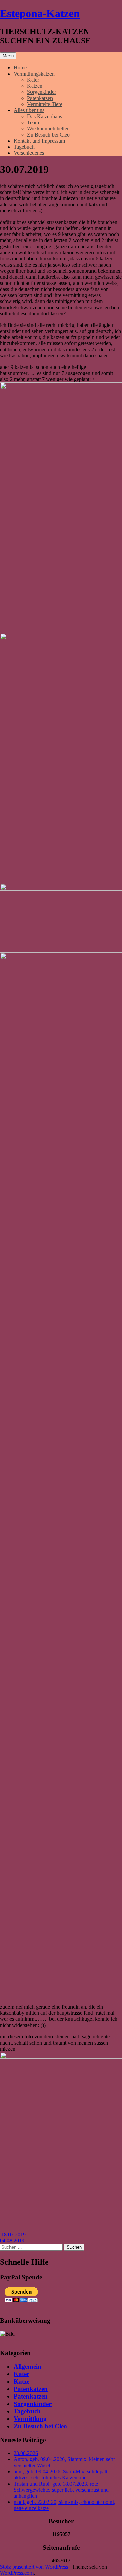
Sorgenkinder (42, 92)
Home (20, 68)
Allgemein (27, 2366)
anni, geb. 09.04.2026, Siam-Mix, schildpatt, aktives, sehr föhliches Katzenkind (61, 2475)
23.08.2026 (26, 2453)
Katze (22, 2381)
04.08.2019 (13, 2240)
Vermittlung (30, 2419)
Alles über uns (29, 110)
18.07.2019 (13, 2234)
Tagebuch (24, 147)
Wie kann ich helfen (48, 129)
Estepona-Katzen (40, 13)
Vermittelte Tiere (45, 104)
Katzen (35, 86)
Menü (8, 56)
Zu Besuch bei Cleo (48, 135)
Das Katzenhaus (45, 116)
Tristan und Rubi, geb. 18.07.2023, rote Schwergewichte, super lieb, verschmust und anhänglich (61, 2490)
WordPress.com (17, 2573)
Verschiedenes (29, 153)
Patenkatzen (40, 98)
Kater (33, 80)
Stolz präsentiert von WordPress (34, 2567)
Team (33, 122)
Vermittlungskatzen (34, 74)
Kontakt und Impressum (39, 141)
